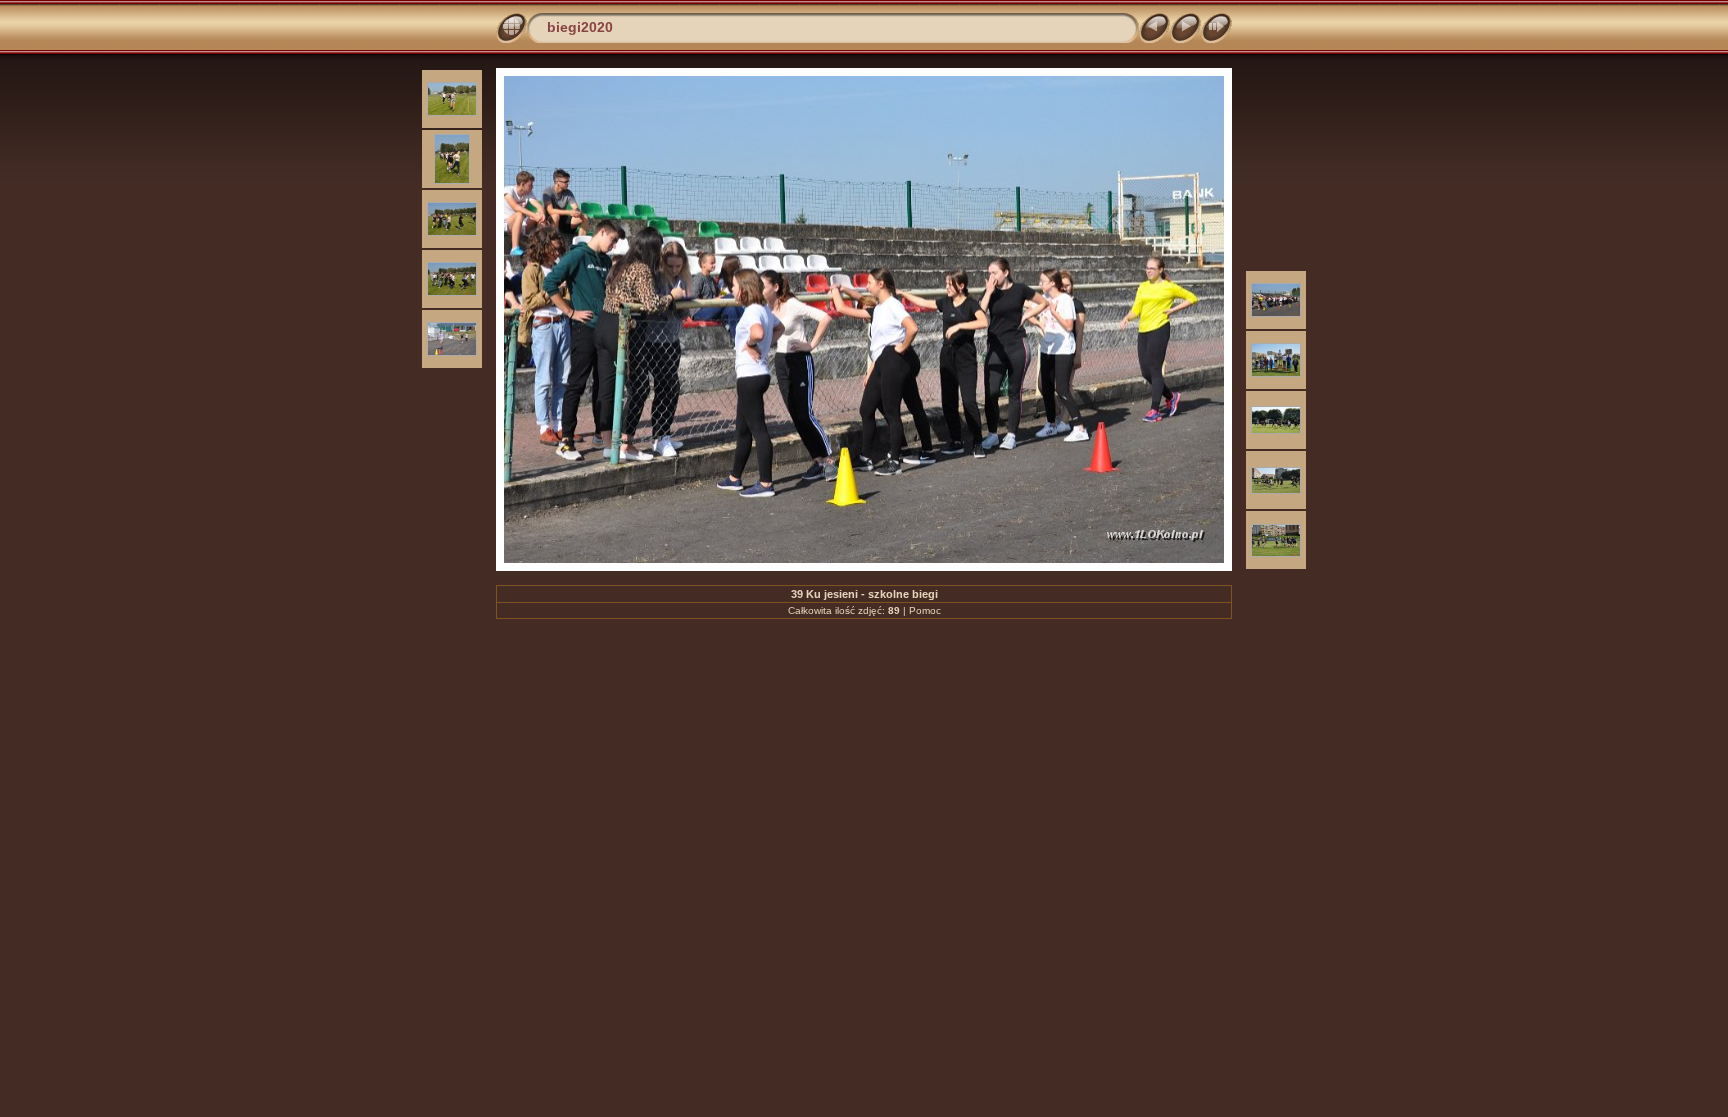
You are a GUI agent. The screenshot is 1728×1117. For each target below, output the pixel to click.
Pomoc (925, 610)
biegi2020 (580, 27)
